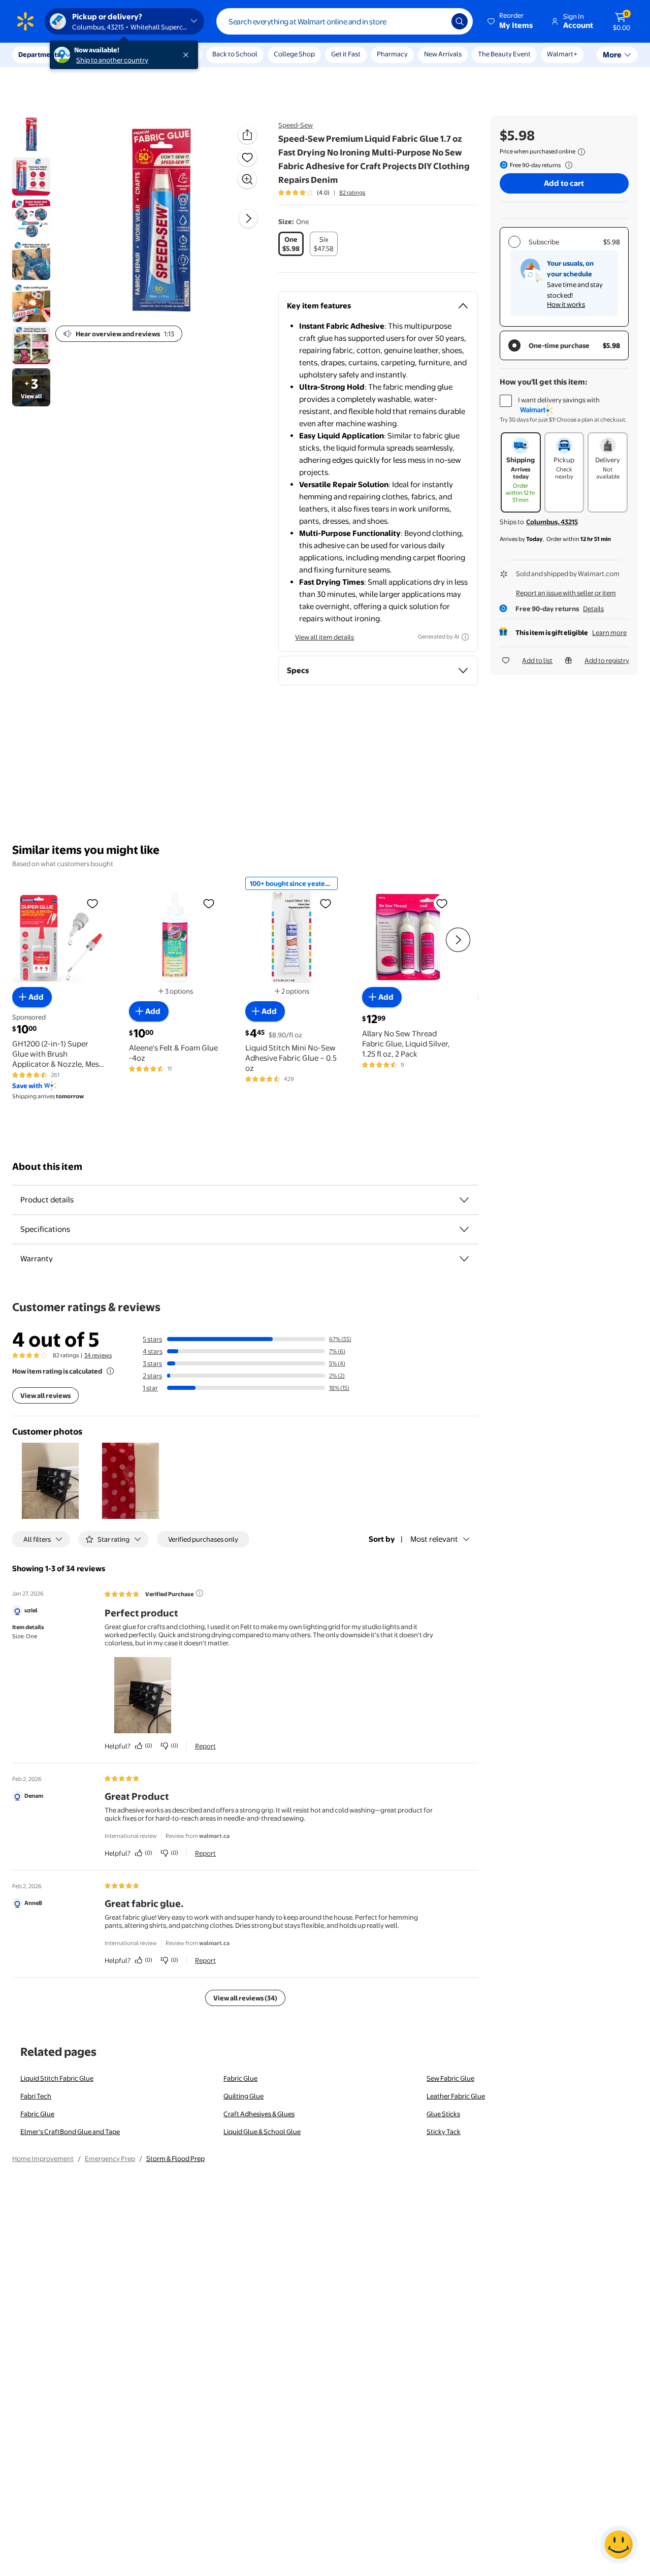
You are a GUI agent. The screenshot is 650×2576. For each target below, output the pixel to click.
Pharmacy (392, 54)
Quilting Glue (243, 2096)
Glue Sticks (443, 2114)
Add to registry (607, 660)
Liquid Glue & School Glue (262, 2132)
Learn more (609, 632)
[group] (322, 193)
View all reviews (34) (245, 1998)
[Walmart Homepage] (25, 21)
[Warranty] (464, 1259)
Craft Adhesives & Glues (259, 2114)
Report (205, 1746)
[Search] (460, 21)
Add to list (537, 660)
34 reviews (98, 1355)
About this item (47, 1167)
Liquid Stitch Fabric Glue (57, 2078)
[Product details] (464, 1200)
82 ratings (352, 193)
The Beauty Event (504, 54)
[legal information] (581, 152)
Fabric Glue (240, 2078)
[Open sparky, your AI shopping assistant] (619, 2545)
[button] (511, 21)
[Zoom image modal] (247, 179)
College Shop (294, 54)
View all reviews (45, 1395)
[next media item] (248, 218)
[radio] (291, 244)
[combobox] (345, 21)
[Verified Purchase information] (200, 1593)
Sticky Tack (444, 2132)
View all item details (324, 637)
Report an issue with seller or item (566, 593)
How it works (566, 304)
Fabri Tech (36, 2096)
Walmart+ (562, 54)
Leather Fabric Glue (456, 2096)
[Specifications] (464, 1229)
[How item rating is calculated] (110, 1371)
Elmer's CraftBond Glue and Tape (70, 2132)
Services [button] (102, 54)
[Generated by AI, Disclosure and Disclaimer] (465, 637)
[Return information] (567, 165)
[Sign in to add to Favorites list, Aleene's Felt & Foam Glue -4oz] (209, 903)
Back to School (235, 54)
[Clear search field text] (436, 21)
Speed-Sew (296, 125)
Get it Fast (346, 54)
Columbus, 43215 (552, 522)
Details (593, 609)
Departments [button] (39, 54)
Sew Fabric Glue (450, 2078)
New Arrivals (443, 54)
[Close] (188, 55)
